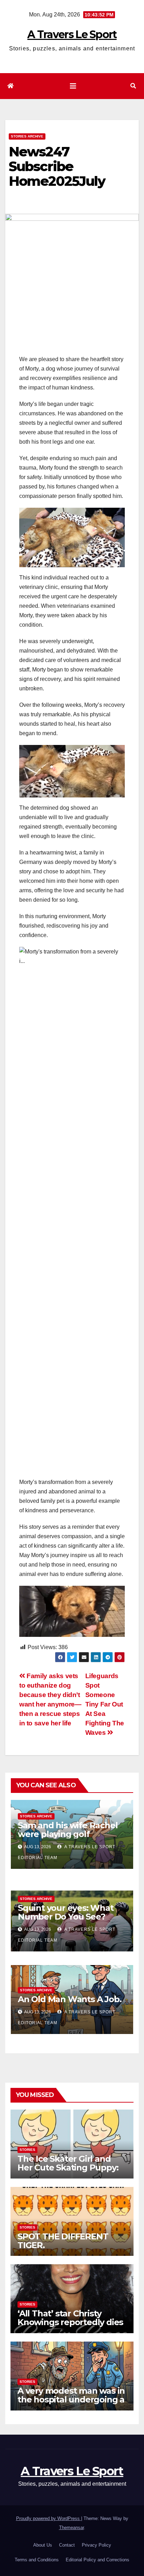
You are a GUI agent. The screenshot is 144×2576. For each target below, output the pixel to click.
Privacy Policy (96, 2545)
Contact (67, 2545)
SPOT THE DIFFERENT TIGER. (63, 2241)
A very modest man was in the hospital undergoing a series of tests (71, 2399)
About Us (43, 2545)
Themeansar (71, 2528)
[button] (133, 86)
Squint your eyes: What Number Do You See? (66, 1912)
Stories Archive (27, 136)
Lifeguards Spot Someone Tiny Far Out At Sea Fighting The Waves (105, 1704)
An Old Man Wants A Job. (70, 1999)
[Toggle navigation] (73, 86)
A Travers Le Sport (72, 34)
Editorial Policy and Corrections (98, 2560)
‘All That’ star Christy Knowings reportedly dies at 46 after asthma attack (70, 2322)
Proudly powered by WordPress (49, 2518)
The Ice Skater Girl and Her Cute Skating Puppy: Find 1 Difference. (68, 2167)
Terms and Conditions (37, 2560)
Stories (27, 2150)
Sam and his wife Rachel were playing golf (68, 1830)
